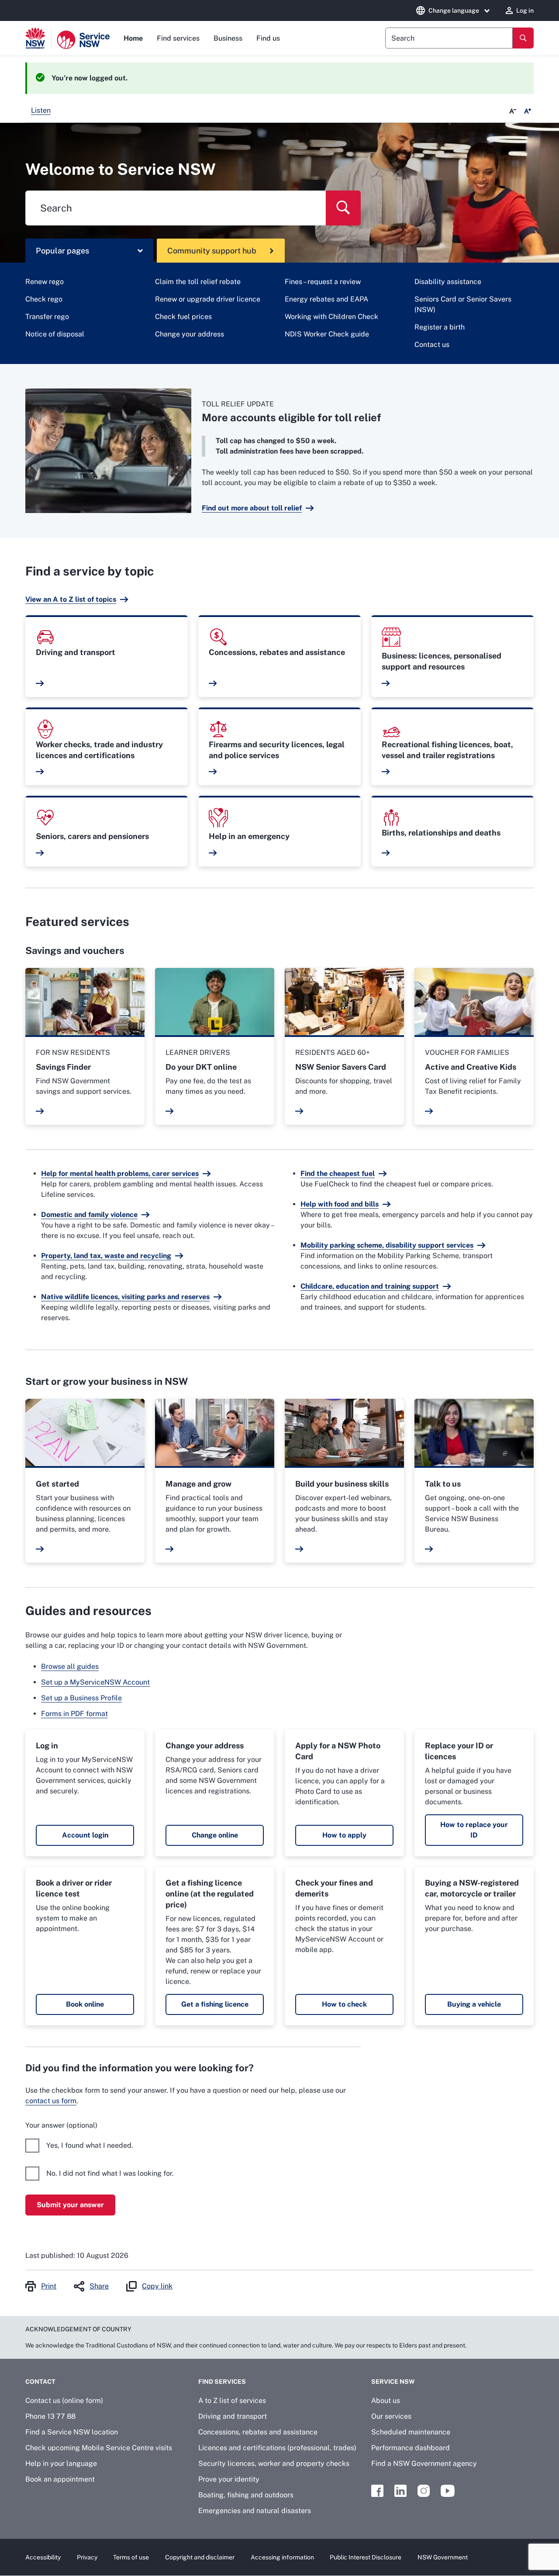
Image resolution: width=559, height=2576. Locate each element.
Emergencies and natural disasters (255, 2511)
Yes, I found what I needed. (90, 2145)
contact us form (51, 2101)
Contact (40, 2382)
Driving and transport (233, 2416)
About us (386, 2401)
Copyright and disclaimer (200, 2557)
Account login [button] (85, 1835)
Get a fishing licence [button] (215, 2004)
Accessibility (43, 2557)
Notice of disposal (55, 334)
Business (228, 38)
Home (133, 38)
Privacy (87, 2557)
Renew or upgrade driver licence (208, 299)
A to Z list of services (232, 2401)
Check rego (44, 299)
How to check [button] (344, 2004)
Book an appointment (60, 2479)
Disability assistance (448, 282)
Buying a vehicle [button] (474, 2004)
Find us (268, 38)
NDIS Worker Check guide (327, 334)
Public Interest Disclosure (366, 2557)
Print (49, 2286)
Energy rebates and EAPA (326, 299)
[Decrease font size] (513, 111)
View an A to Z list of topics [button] (71, 599)
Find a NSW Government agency (424, 2463)
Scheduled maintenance (411, 2432)
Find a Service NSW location (72, 2432)
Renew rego (45, 282)
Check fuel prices (183, 317)
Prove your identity (229, 2479)
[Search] (523, 38)
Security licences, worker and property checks (274, 2463)
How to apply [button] (344, 1835)
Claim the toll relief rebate (198, 282)
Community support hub (212, 251)
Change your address (190, 334)
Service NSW (393, 2382)
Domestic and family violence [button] (89, 1215)
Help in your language (61, 2463)
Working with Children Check (331, 317)
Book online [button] (85, 2004)
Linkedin (400, 2491)
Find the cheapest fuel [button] (338, 1174)
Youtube (448, 2491)
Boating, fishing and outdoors (246, 2495)
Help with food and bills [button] (340, 1204)
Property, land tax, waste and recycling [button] (106, 1256)
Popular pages (62, 251)
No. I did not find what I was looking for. (110, 2173)
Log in (525, 10)
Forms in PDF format (74, 1714)
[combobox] (449, 38)
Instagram (424, 2491)
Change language (454, 10)
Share (99, 2286)
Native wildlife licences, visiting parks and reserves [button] (125, 1297)
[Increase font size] (528, 111)
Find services (178, 38)
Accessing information (282, 2557)
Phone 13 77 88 (50, 2416)
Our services (391, 2416)
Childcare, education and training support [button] (370, 1286)
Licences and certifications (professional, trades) (277, 2448)
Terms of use (131, 2557)
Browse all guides (70, 1666)
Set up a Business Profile (81, 1698)
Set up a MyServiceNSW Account (95, 1682)
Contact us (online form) (64, 2401)
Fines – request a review (323, 282)
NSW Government (443, 2557)
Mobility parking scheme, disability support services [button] (387, 1245)
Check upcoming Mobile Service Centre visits (99, 2448)
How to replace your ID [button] (474, 1830)
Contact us (432, 345)
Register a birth (440, 327)
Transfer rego (47, 317)
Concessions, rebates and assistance (258, 2432)
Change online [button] (215, 1835)
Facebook (377, 2491)
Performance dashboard (411, 2448)
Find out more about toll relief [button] (252, 508)
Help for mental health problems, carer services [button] (120, 1174)
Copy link (157, 2286)
